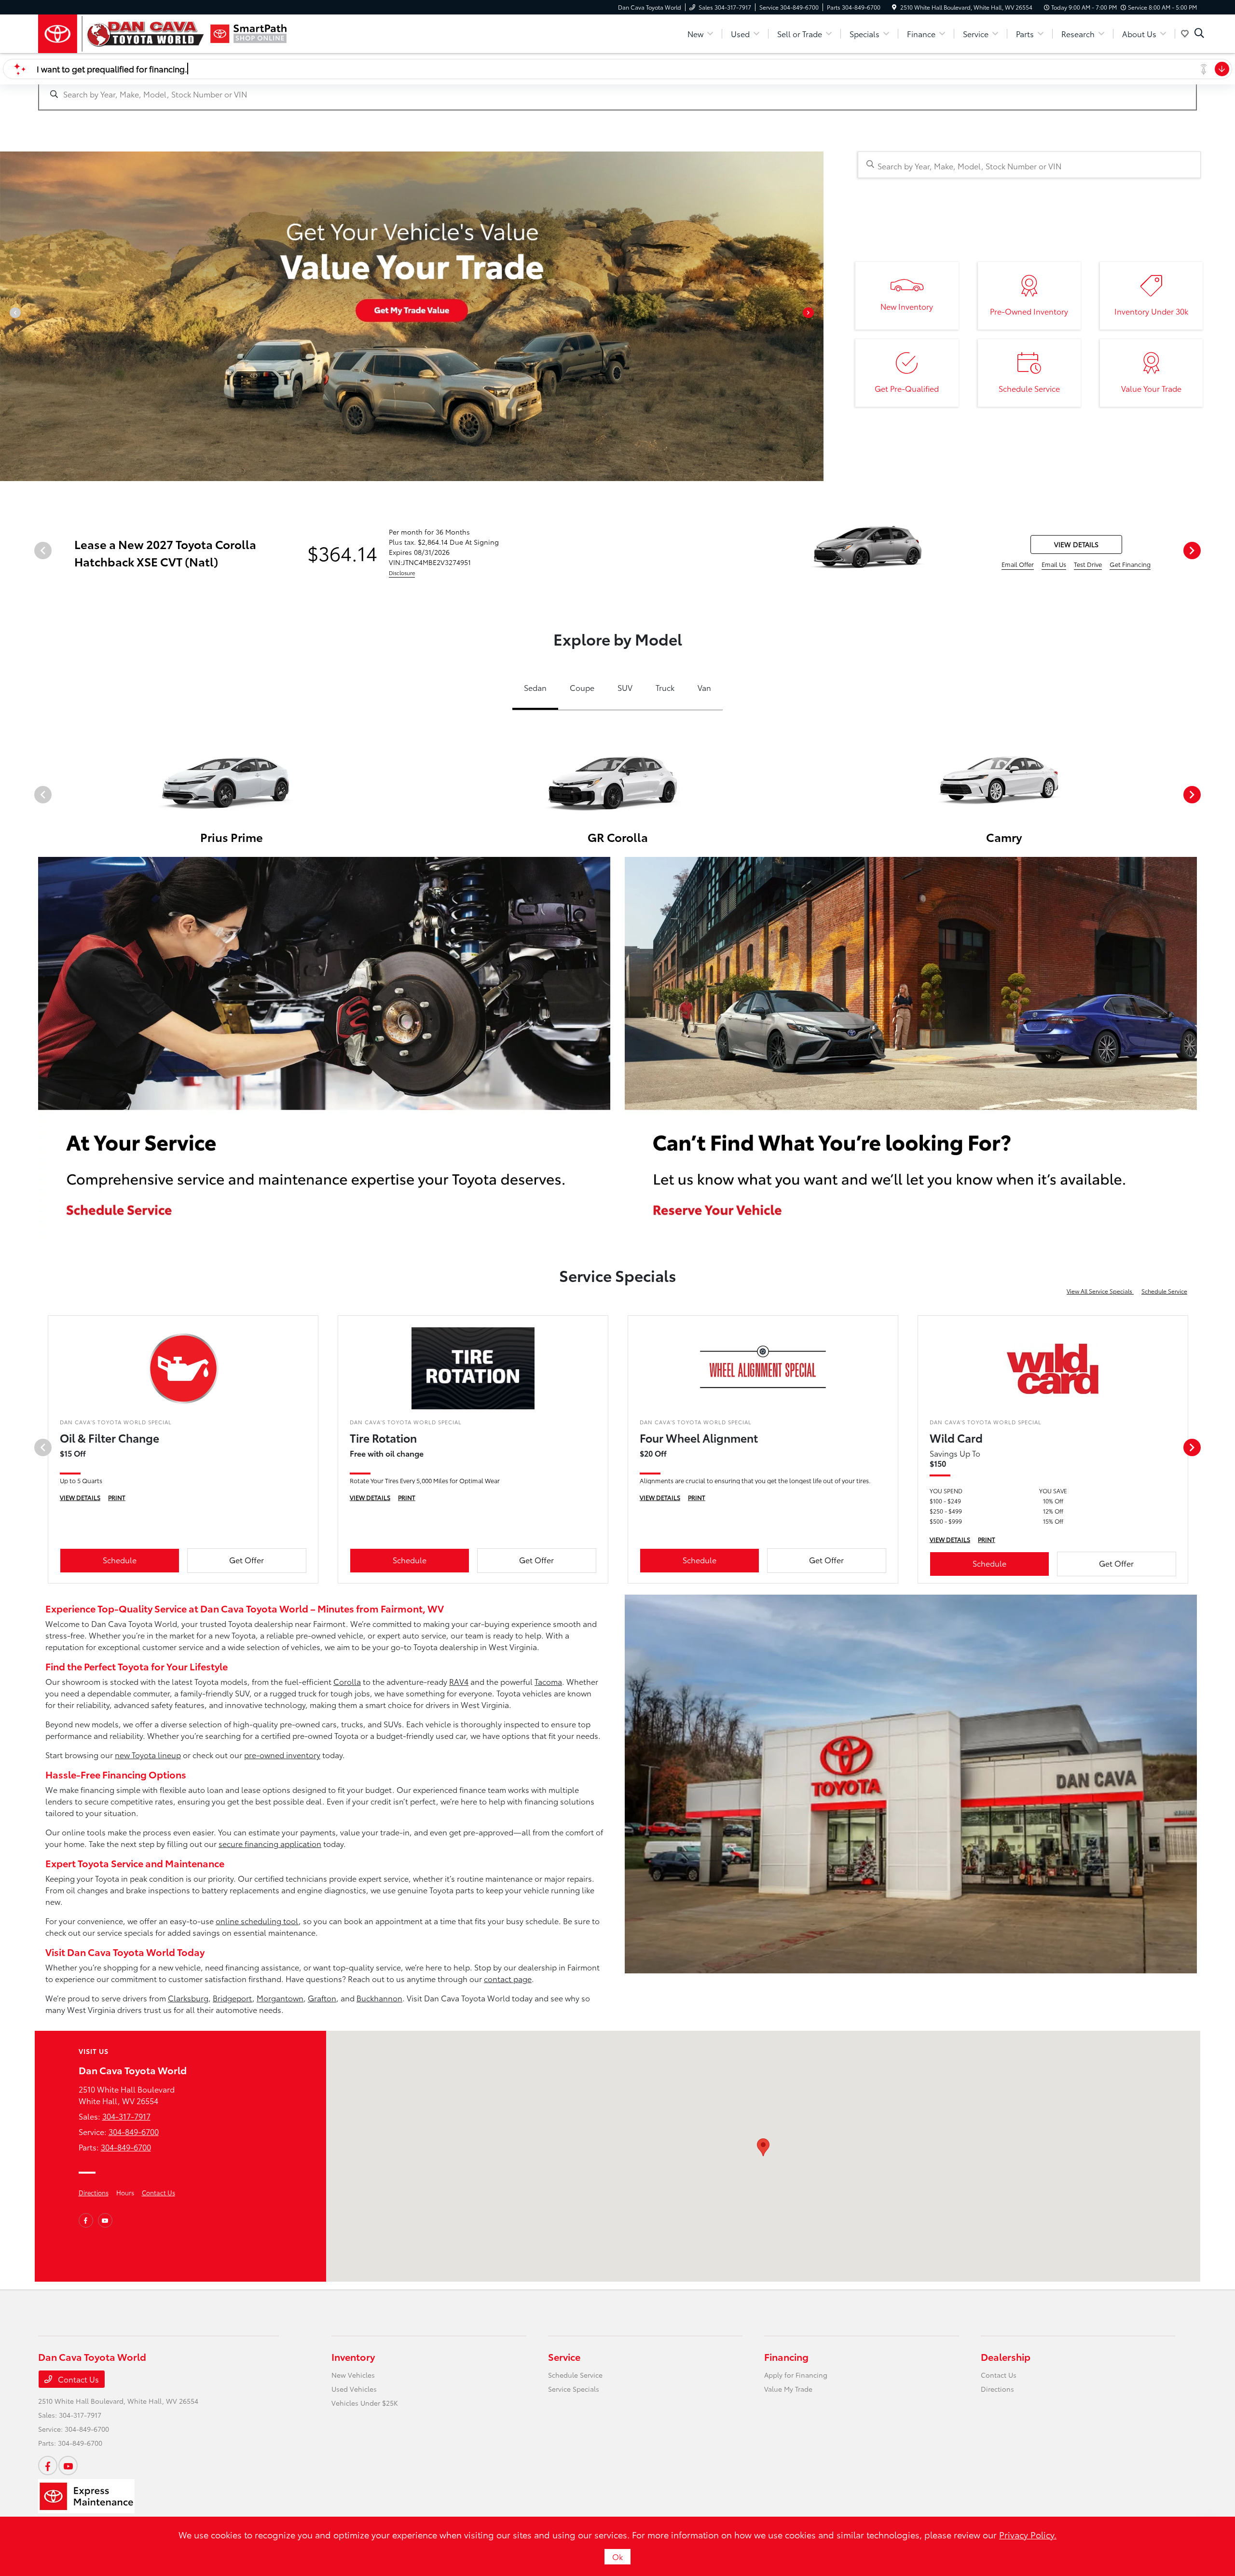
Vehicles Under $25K (365, 2403)
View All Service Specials (1100, 1291)
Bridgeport (233, 1998)
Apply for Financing (796, 2375)
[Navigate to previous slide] (7, 316)
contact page (508, 1978)
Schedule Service (1164, 1291)
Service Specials (574, 2389)
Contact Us (158, 2192)
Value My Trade (788, 2389)
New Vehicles (353, 2375)
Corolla (347, 1681)
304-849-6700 (134, 2131)
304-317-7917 (126, 2116)
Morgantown (280, 1998)
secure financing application (270, 1843)
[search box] (617, 89)
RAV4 (459, 1681)
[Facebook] (86, 2220)
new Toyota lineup (148, 1755)
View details (1076, 544)
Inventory (353, 2356)
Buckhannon (379, 1998)
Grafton (322, 1998)
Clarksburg (188, 1998)
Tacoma (548, 1681)
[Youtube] (105, 2220)
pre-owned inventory (282, 1755)
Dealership (1006, 2356)
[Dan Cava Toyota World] (121, 34)
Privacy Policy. (1028, 2535)
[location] (894, 7)
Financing (786, 2356)
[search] (1199, 34)
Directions (94, 2192)
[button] (763, 2147)
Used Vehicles (354, 2389)
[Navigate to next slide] (816, 316)
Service (564, 2356)
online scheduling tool (257, 1921)
